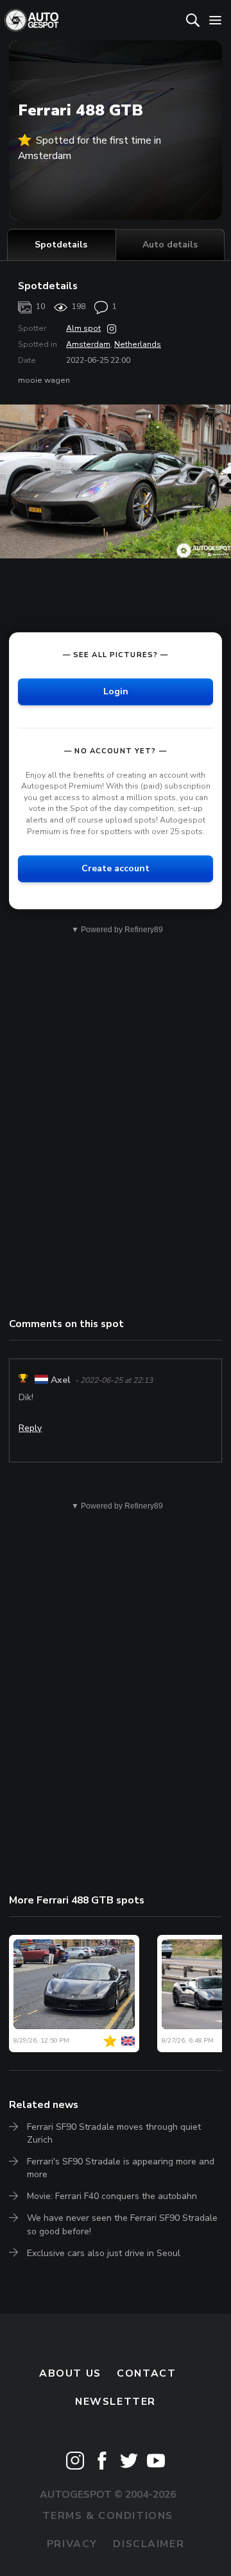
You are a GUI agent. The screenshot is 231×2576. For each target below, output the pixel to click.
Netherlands (138, 344)
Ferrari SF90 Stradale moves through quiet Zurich (114, 2133)
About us (70, 2373)
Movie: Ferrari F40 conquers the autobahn (112, 2196)
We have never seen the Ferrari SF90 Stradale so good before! (122, 2224)
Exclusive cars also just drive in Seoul (104, 2253)
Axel (61, 1380)
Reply (30, 1428)
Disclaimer (149, 2544)
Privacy (72, 2544)
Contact (146, 2373)
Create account (116, 868)
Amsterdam (88, 344)
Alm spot (83, 328)
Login (116, 691)
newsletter (116, 2402)
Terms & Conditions (108, 2516)
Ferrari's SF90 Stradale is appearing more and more (121, 2168)
